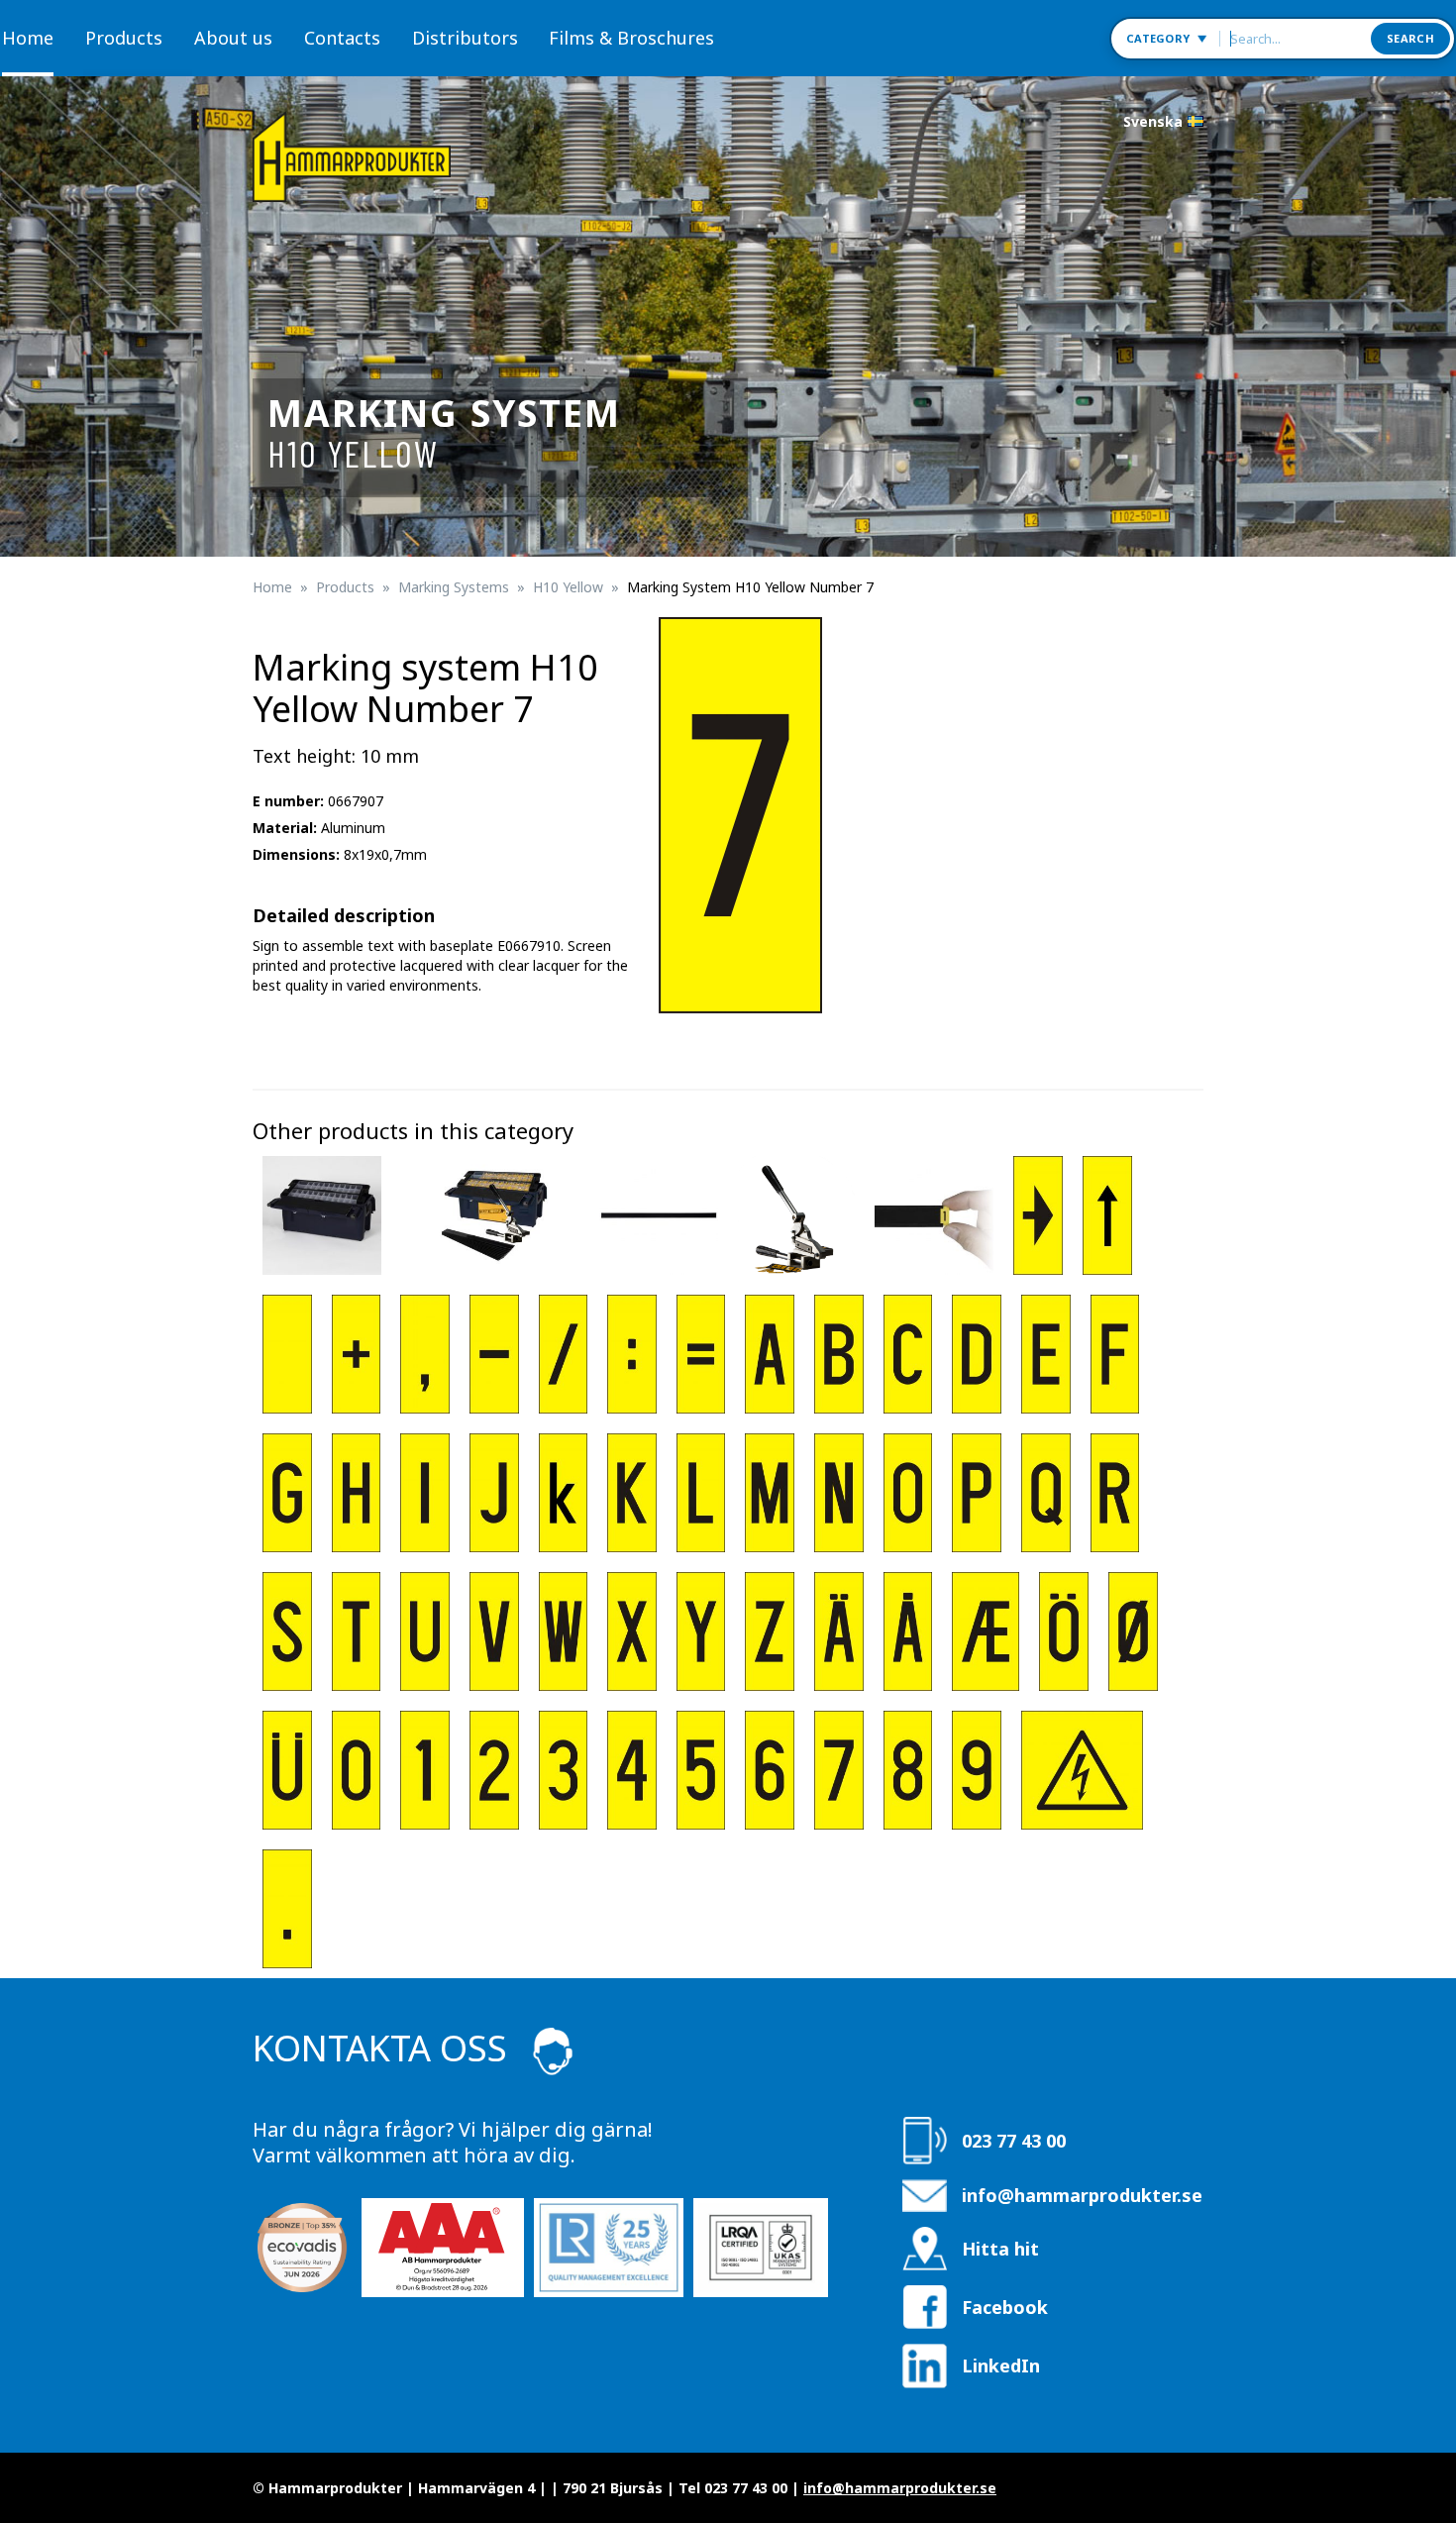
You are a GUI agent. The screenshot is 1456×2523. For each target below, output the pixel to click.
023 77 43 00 (1014, 2141)
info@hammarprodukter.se (1082, 2195)
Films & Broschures (631, 38)
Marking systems (454, 587)
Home (28, 38)
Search (1410, 38)
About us (233, 38)
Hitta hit (1000, 2249)
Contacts (342, 38)
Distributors (465, 38)
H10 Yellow (568, 587)
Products (124, 38)
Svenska (1153, 121)
